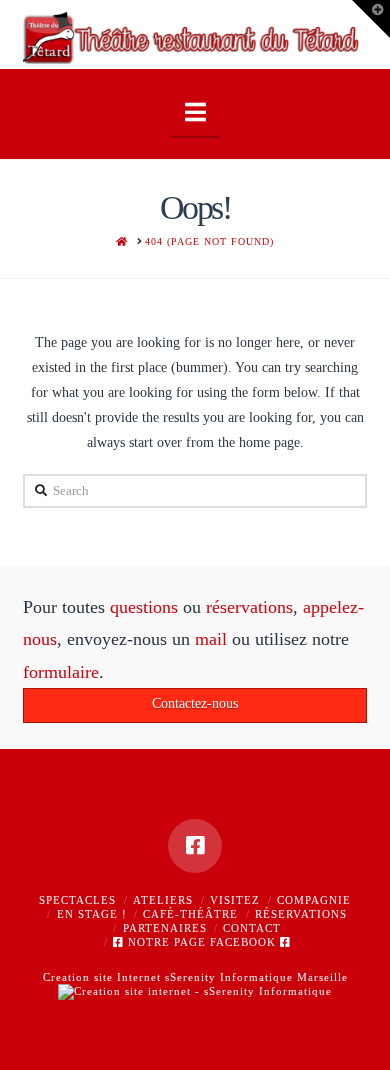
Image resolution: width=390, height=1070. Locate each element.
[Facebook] (195, 846)
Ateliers (163, 900)
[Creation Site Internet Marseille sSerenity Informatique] (195, 991)
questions (144, 607)
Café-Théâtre (190, 914)
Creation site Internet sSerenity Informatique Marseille (195, 977)
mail (211, 639)
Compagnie (314, 900)
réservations (249, 607)
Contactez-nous (195, 703)
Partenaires (165, 928)
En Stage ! (92, 914)
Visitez (235, 900)
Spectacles (77, 900)
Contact (252, 928)
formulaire (61, 672)
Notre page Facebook (202, 942)
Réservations (301, 914)
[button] (195, 112)
